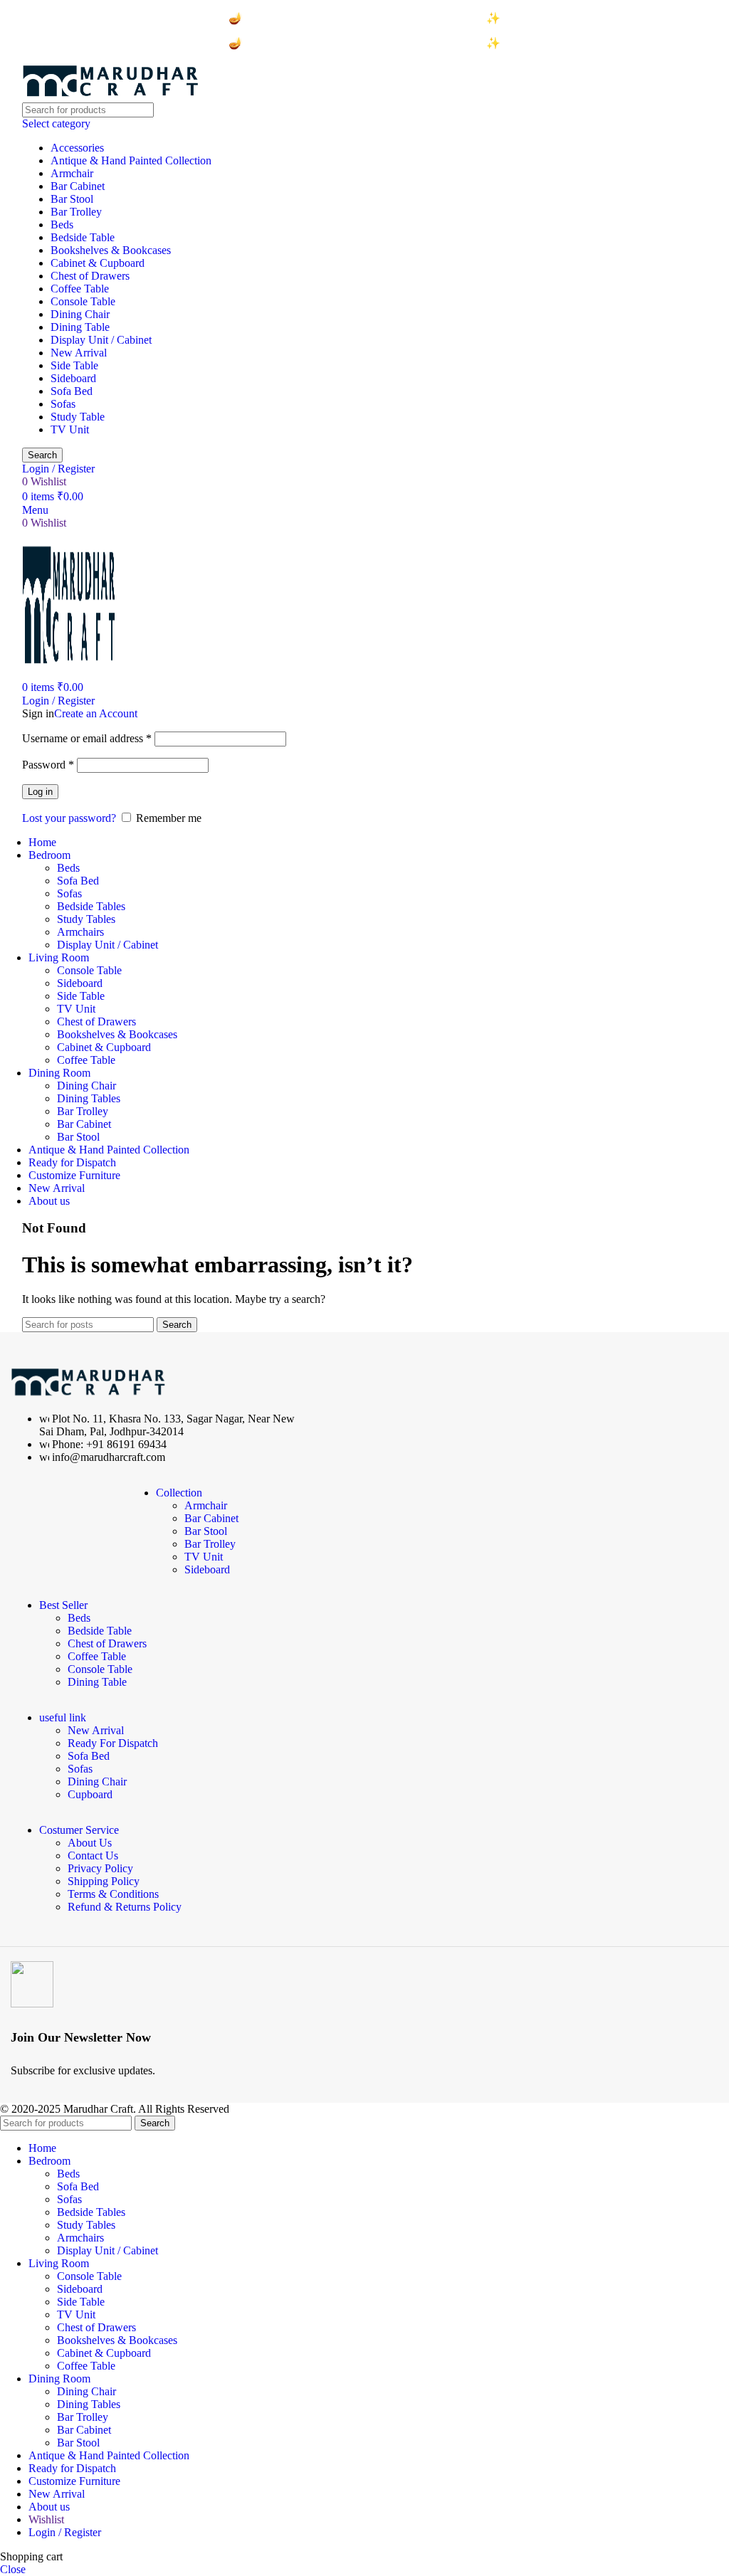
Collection (179, 1493)
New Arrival (79, 353)
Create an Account (96, 713)
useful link (63, 1717)
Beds (62, 225)
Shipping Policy (104, 1881)
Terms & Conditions (113, 1894)
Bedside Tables (91, 906)
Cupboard (90, 1794)
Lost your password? (69, 818)
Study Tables (86, 919)
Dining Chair (80, 314)
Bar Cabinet (78, 186)
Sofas (63, 404)
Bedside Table (83, 237)
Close (13, 2569)
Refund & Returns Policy (125, 1907)
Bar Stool (72, 199)
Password (48, 765)
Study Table (78, 417)
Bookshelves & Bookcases (111, 250)
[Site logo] (111, 96)
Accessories (77, 148)
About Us (90, 1843)
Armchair (72, 173)
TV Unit (70, 429)
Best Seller (63, 1605)
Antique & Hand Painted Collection (131, 160)
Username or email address (87, 738)
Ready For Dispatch (113, 1743)
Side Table (74, 365)
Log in (40, 792)
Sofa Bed (72, 391)
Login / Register (65, 2532)
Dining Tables (89, 1098)
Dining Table (80, 327)
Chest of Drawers (90, 276)
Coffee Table (80, 289)
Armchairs (80, 932)
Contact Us (93, 1856)
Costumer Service (79, 1830)
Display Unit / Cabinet (101, 340)
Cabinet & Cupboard (98, 263)
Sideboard (73, 378)
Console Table (83, 301)
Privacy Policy (100, 1868)
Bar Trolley (76, 212)
